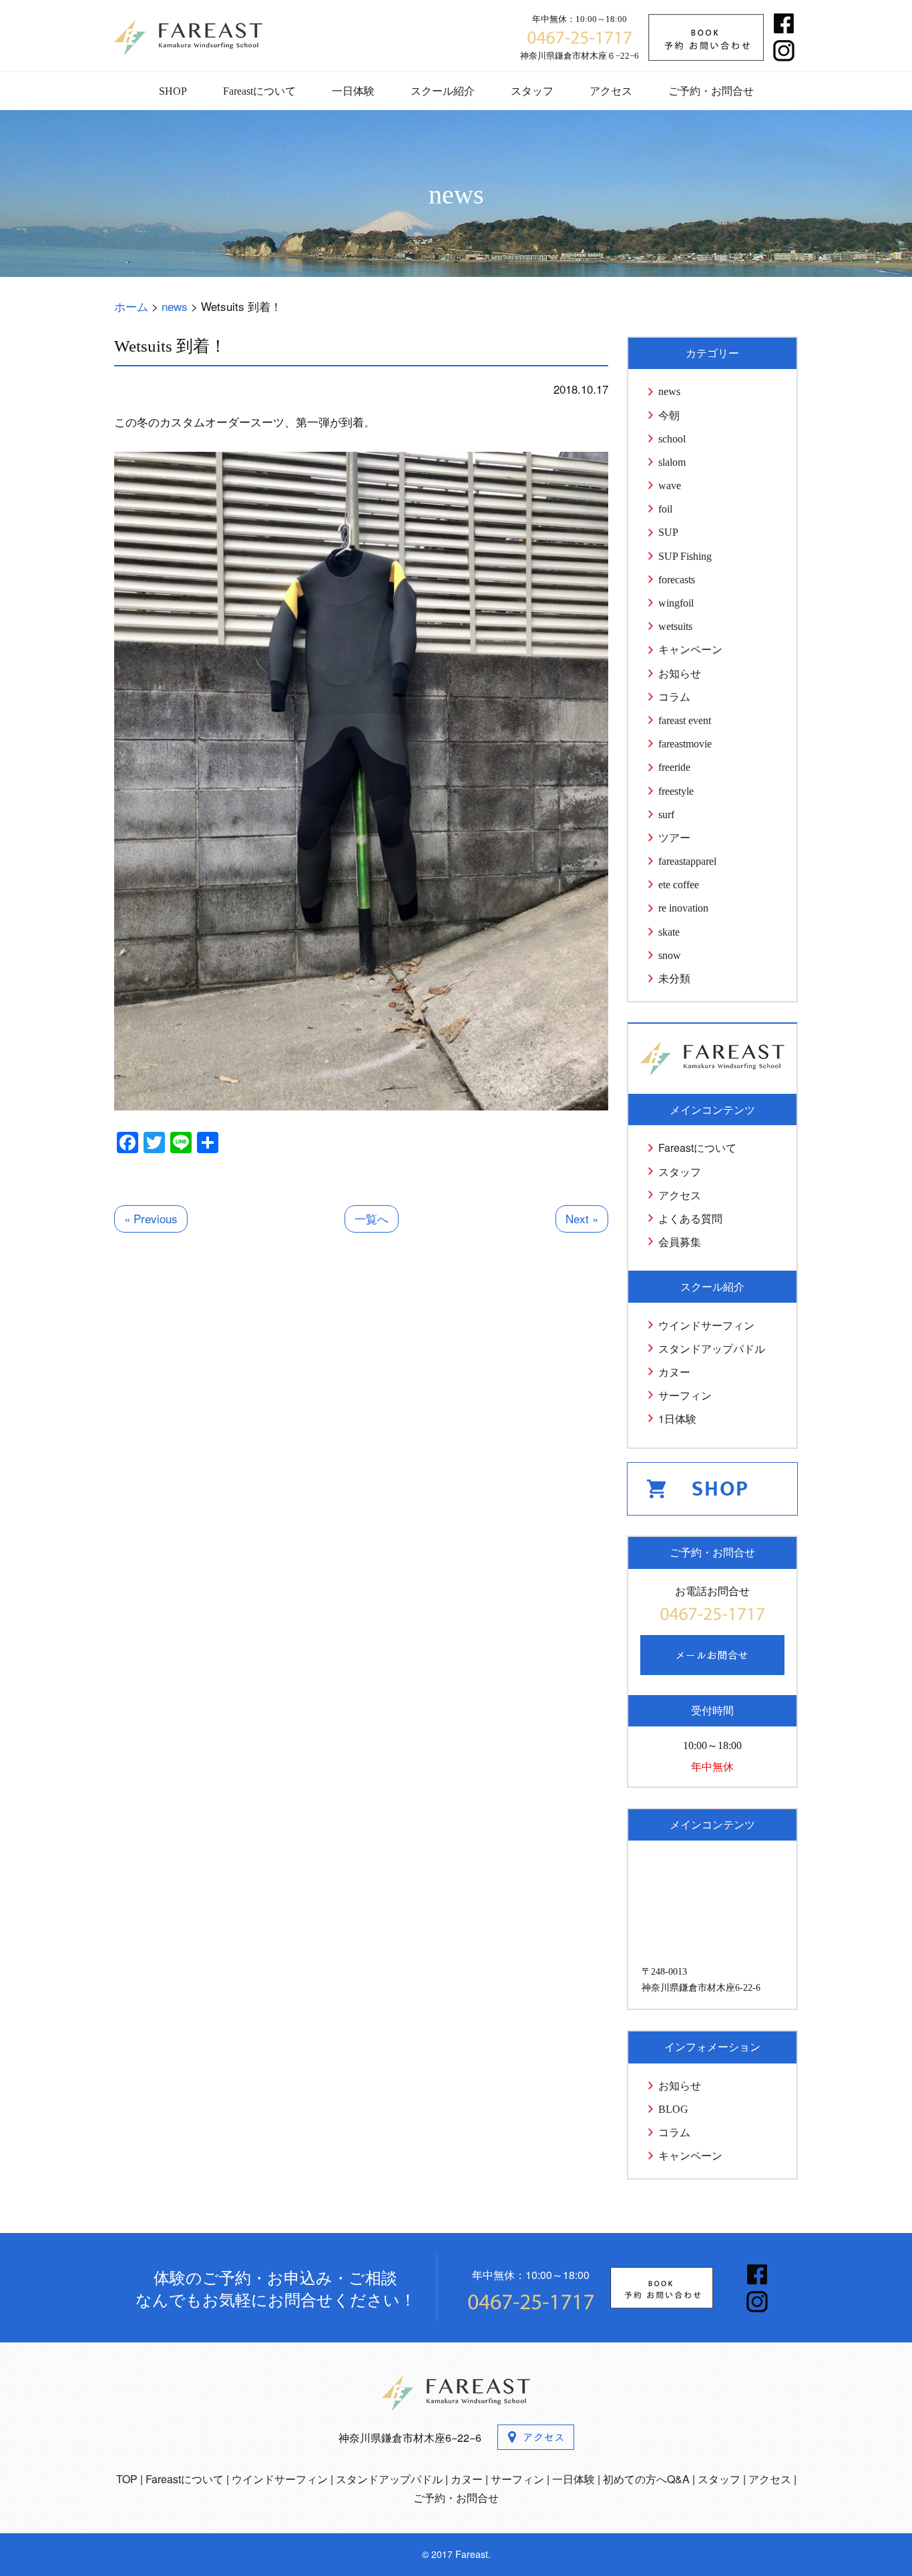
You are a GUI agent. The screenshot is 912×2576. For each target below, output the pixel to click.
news (669, 391)
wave (670, 486)
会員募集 (680, 1242)
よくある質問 (690, 1218)
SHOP (173, 91)
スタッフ (532, 91)
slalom (672, 462)
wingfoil (676, 603)
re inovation (683, 908)
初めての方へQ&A (646, 2479)
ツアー (674, 838)
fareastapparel (687, 861)
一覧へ (372, 1218)
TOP (127, 2479)
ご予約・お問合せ (711, 91)
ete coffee (679, 885)
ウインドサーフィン (706, 1325)
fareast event (685, 720)
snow (670, 955)
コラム (674, 697)
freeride (674, 767)
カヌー (674, 1372)
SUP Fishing (685, 556)
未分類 (674, 979)
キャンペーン (690, 650)
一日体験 (353, 91)
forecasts (677, 580)
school (672, 439)
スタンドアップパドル (712, 1348)
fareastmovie (685, 744)
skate (669, 932)
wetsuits (675, 626)
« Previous (151, 1218)
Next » (582, 1218)
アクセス (611, 91)
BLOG (673, 2109)
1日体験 (677, 1418)
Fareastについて (259, 91)
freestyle (676, 791)
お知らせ (680, 674)
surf (666, 815)
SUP (668, 532)
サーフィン (685, 1395)
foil (665, 509)
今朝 (669, 415)
